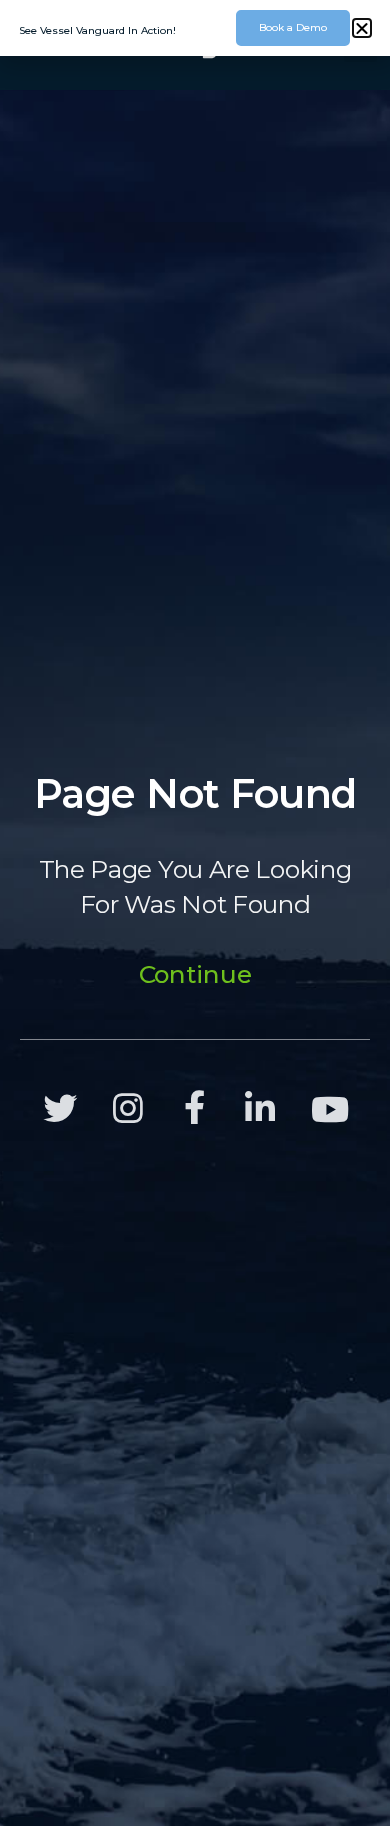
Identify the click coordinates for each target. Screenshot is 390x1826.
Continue (195, 974)
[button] (362, 28)
